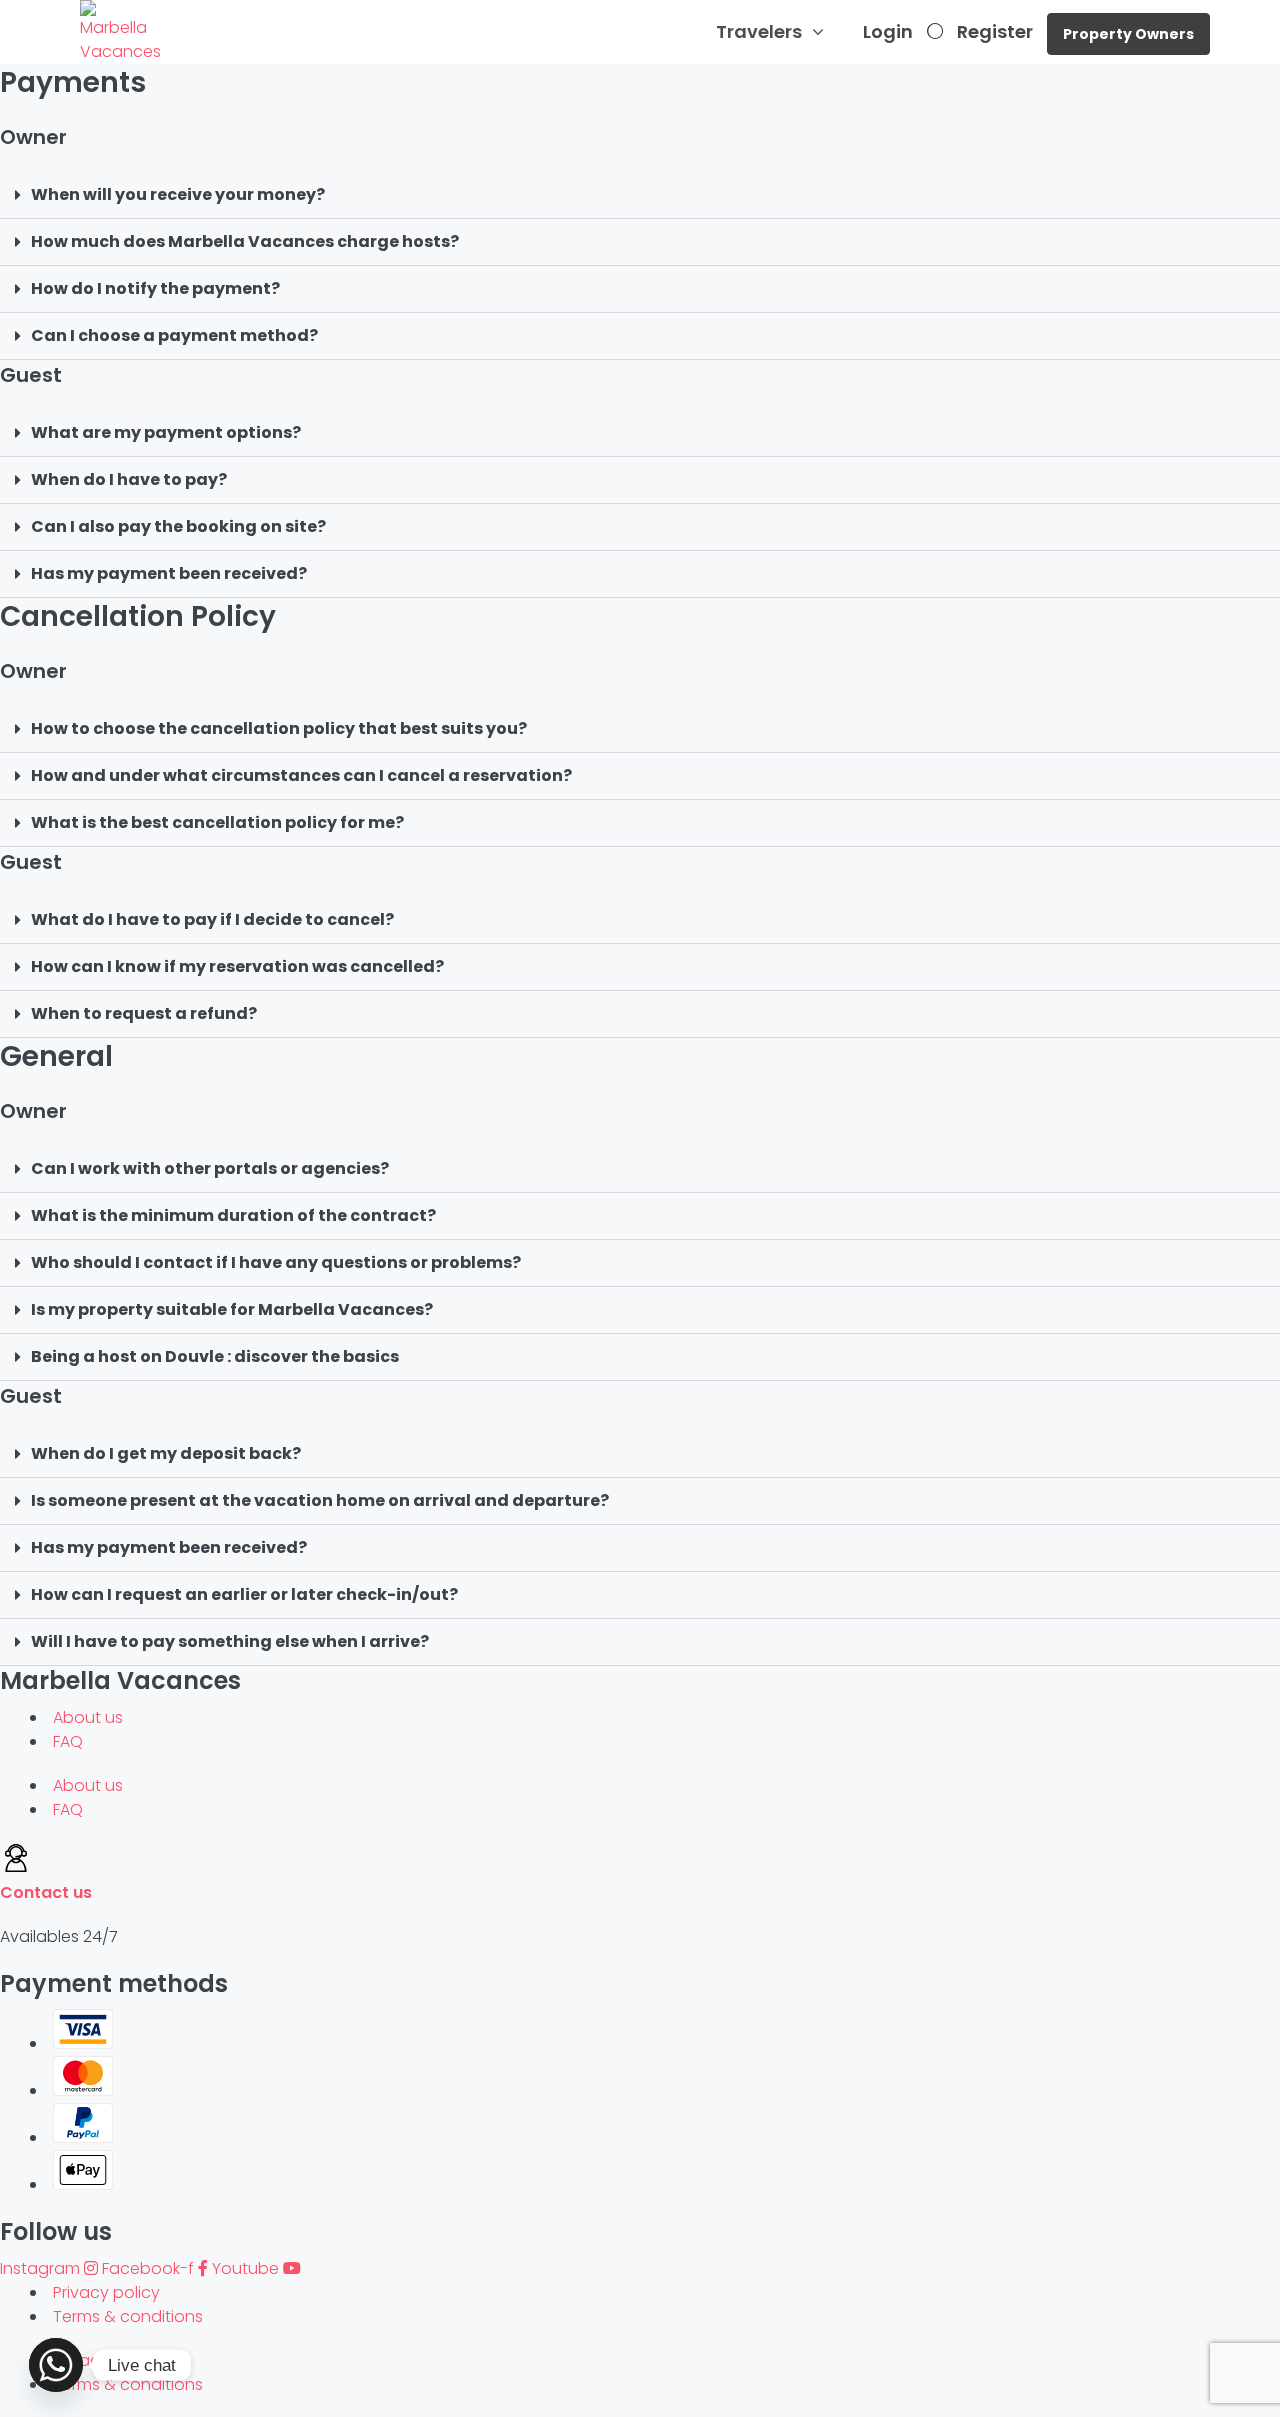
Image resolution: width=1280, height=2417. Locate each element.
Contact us (46, 1892)
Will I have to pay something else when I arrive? (230, 1641)
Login (888, 31)
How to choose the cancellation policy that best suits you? (279, 728)
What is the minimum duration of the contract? (233, 1215)
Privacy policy (106, 2292)
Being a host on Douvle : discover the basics (215, 1356)
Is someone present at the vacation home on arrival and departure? (320, 1500)
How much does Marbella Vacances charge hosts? (245, 241)
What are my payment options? (166, 432)
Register (995, 31)
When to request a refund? (144, 1013)
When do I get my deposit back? (166, 1453)
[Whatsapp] (56, 2365)
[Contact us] (16, 1868)
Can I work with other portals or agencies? (210, 1168)
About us (88, 1717)
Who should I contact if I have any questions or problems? (276, 1262)
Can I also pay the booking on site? (178, 526)
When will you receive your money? (178, 194)
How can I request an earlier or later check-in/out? (244, 1594)
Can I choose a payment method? (174, 335)
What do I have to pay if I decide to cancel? (212, 919)
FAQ (68, 1741)
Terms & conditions (128, 2316)
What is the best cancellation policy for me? (217, 822)
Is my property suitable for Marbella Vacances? (232, 1309)
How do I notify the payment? (155, 288)
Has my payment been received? (169, 573)
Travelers (759, 31)
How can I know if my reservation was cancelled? (237, 966)
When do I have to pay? (129, 479)
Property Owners (1128, 34)
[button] (640, 195)
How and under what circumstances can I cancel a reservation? (301, 775)
